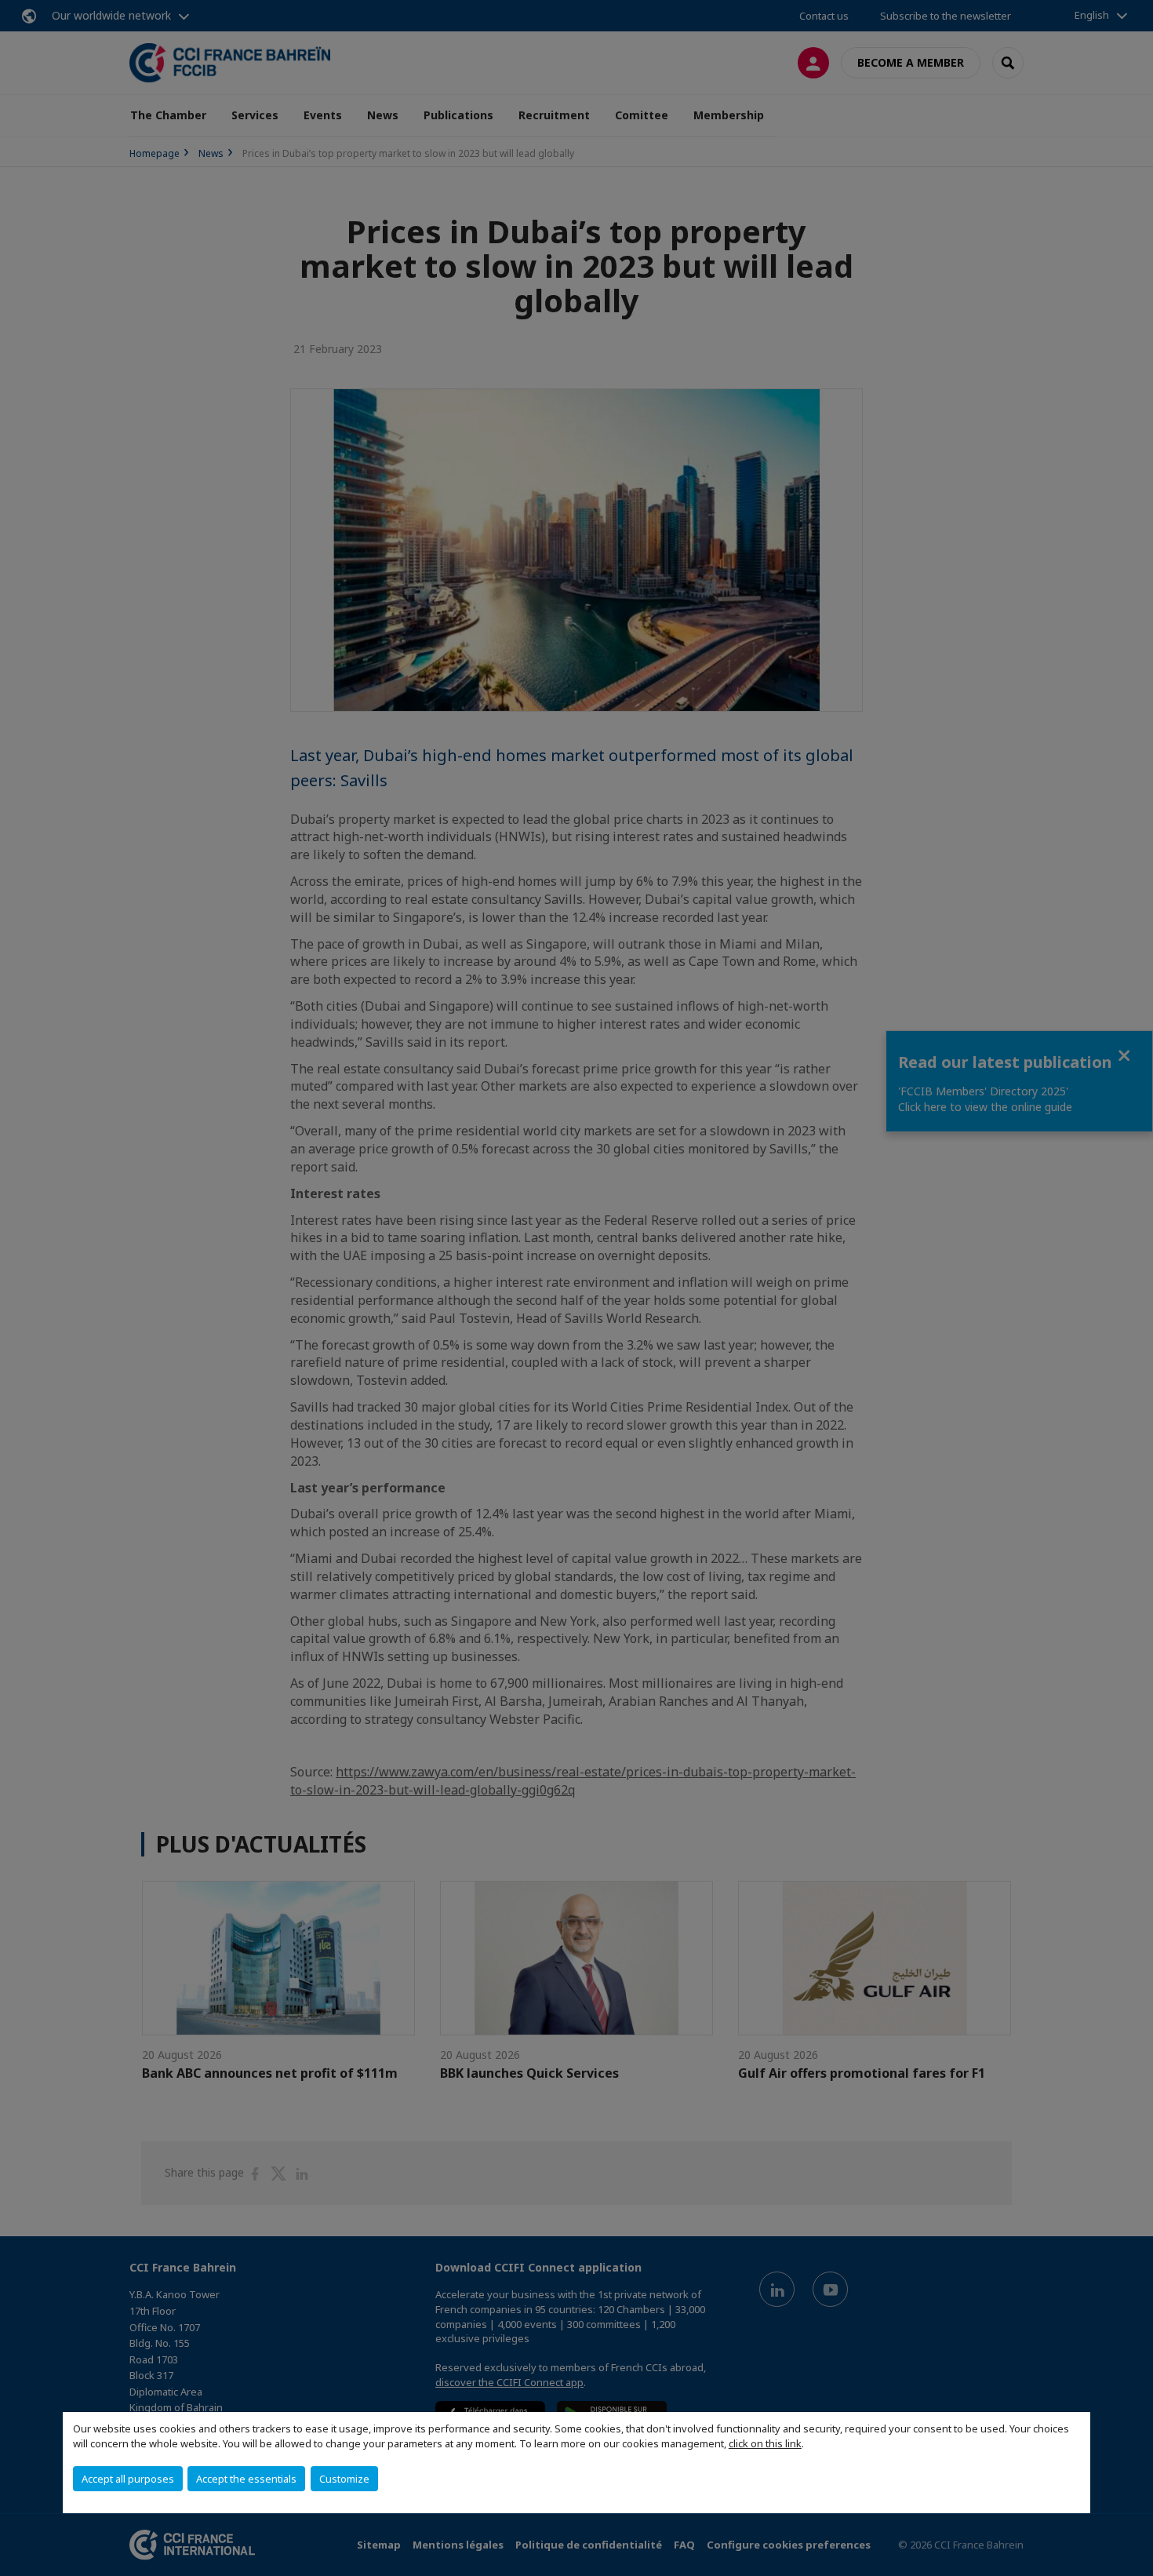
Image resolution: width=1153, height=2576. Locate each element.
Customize (344, 2479)
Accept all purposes (128, 2479)
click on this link (765, 2443)
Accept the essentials (246, 2479)
